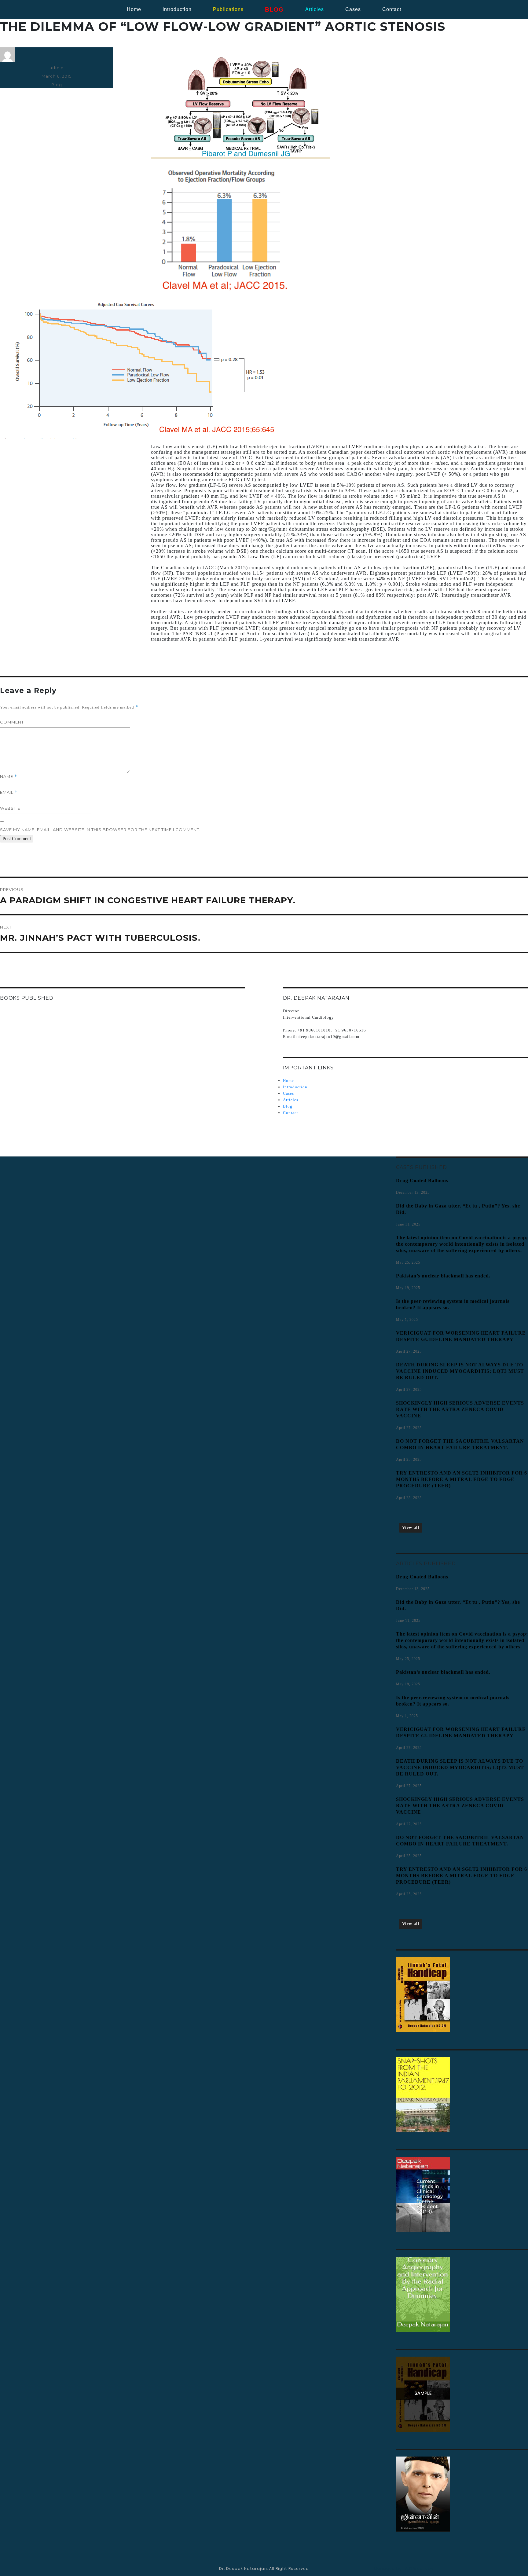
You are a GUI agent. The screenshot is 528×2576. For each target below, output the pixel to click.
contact (392, 9)
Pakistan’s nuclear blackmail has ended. (443, 1276)
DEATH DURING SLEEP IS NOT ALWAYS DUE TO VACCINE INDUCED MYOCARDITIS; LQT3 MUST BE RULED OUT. (460, 1371)
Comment (12, 722)
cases (353, 9)
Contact (291, 1113)
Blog (57, 85)
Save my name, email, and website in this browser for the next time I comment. (100, 830)
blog (274, 9)
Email (9, 792)
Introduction (177, 9)
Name (9, 777)
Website (10, 808)
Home (134, 9)
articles (315, 9)
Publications (228, 9)
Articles (291, 1100)
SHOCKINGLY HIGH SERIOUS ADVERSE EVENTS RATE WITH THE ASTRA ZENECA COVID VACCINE (460, 1409)
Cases (288, 1093)
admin (57, 68)
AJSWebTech (419, 2569)
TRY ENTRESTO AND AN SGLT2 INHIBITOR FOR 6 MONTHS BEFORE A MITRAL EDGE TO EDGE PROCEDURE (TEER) (462, 1479)
